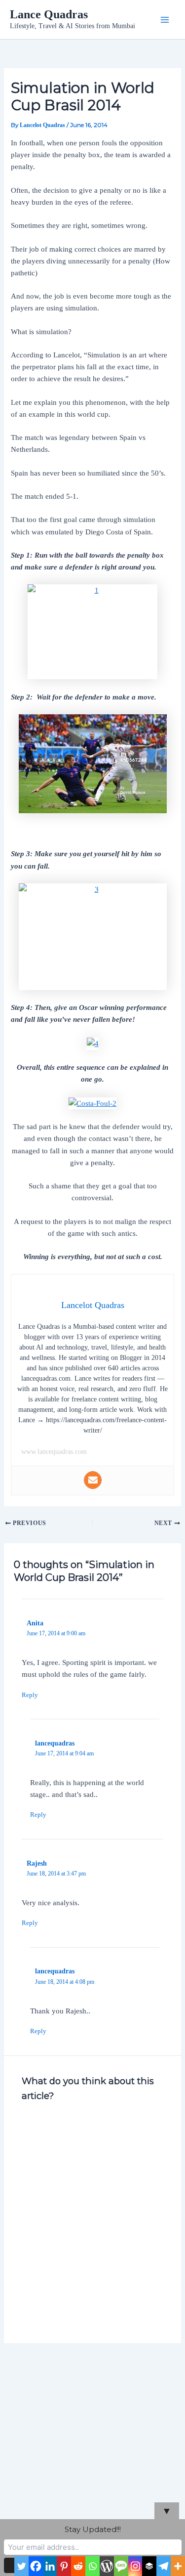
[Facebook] (36, 2566)
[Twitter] (21, 2566)
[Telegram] (164, 2566)
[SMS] (121, 2566)
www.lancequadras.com (54, 1452)
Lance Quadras (49, 14)
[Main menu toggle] (165, 20)
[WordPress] (107, 2566)
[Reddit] (78, 2566)
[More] (178, 2566)
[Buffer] (149, 2566)
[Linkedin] (50, 2566)
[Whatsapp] (92, 2566)
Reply (30, 1695)
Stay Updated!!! (93, 2529)
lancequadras (55, 1743)
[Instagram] (135, 2566)
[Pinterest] (64, 2566)
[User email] (93, 1480)
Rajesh (37, 1863)
